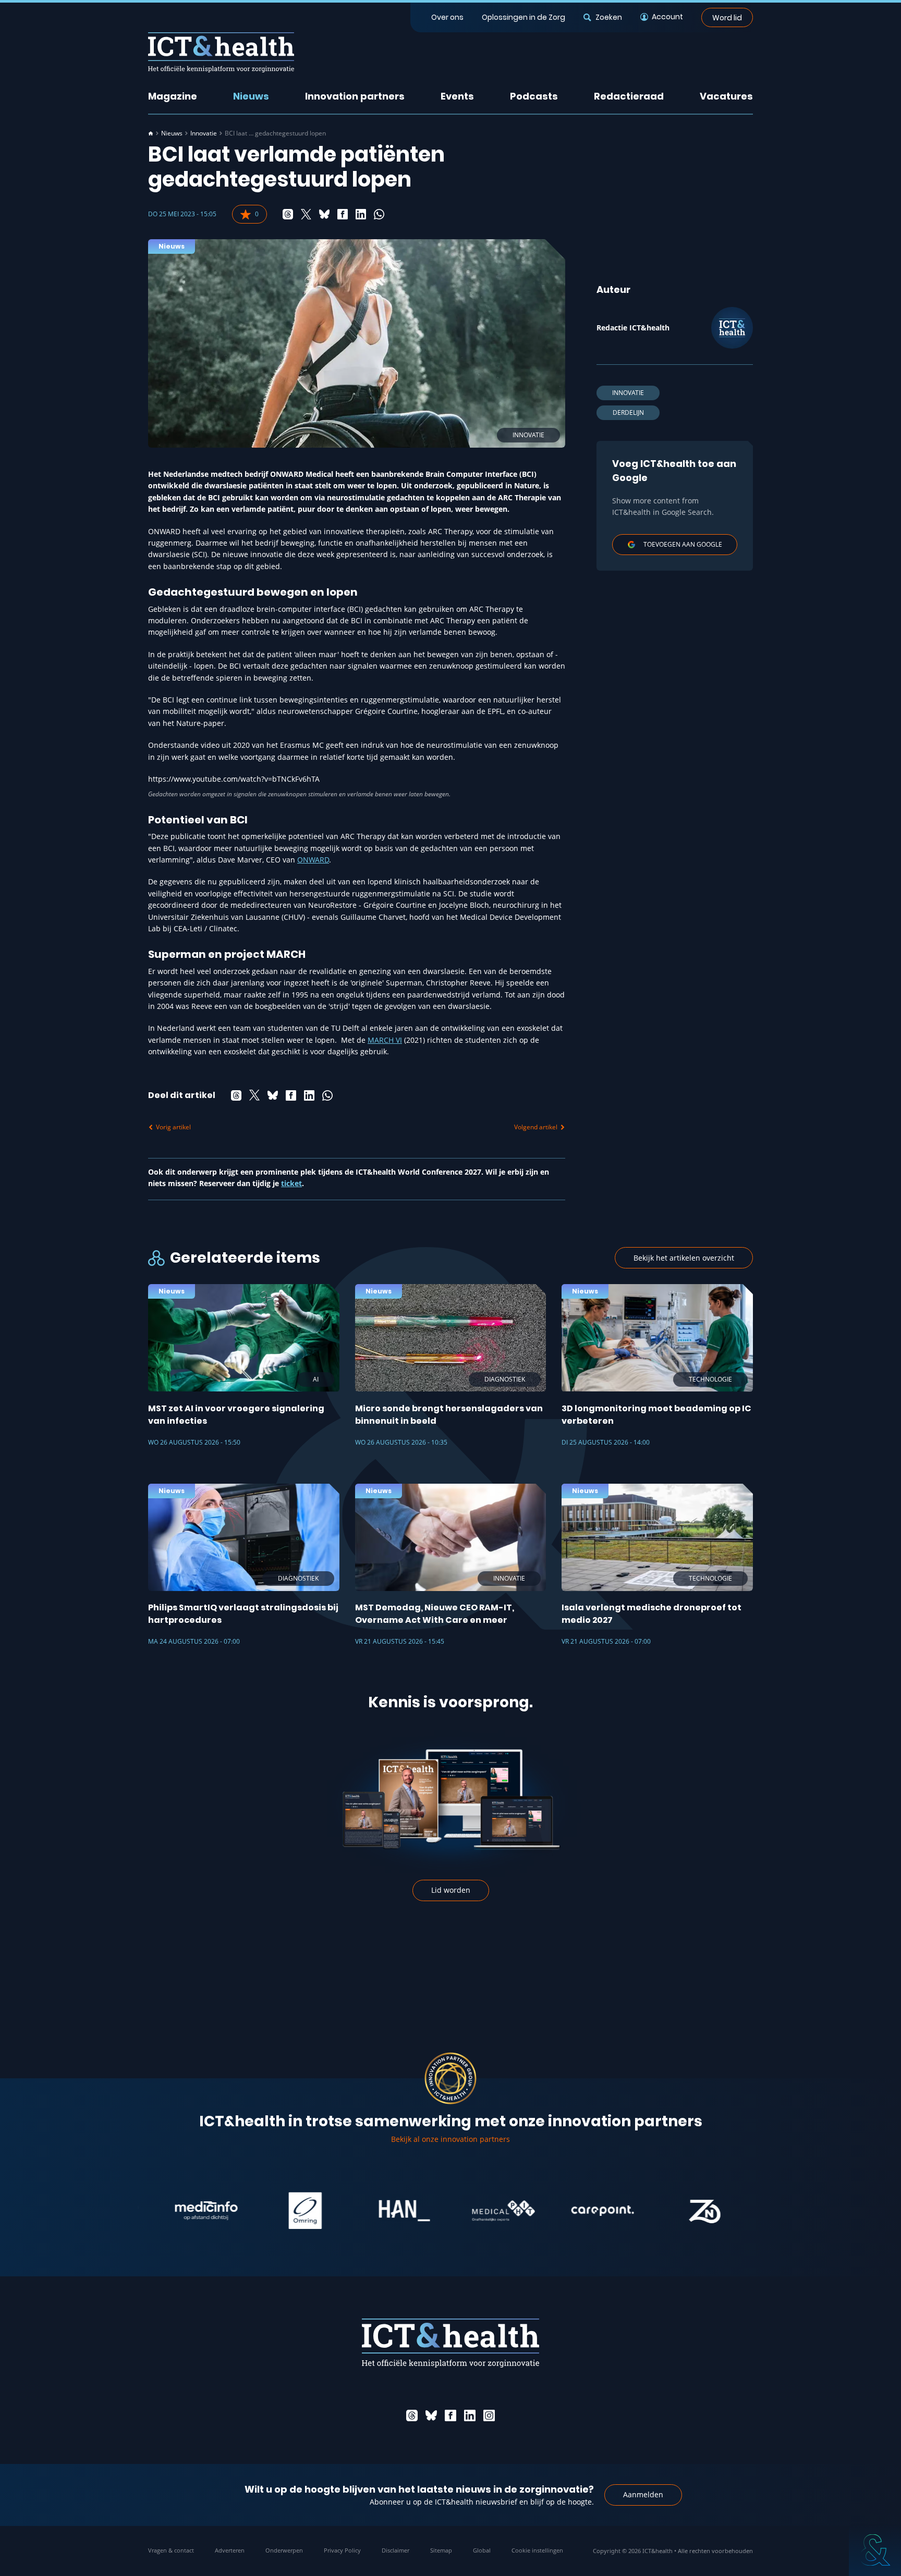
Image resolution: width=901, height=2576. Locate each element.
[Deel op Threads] (288, 214)
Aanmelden (643, 2494)
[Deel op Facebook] (343, 214)
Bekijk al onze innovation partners (451, 2139)
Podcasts (534, 96)
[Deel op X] (306, 214)
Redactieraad (629, 96)
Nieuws (251, 96)
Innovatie (204, 133)
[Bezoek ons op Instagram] (489, 2415)
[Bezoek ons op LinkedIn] (470, 2415)
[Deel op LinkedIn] (361, 214)
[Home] (151, 133)
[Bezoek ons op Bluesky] (431, 2415)
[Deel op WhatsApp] (379, 214)
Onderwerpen (284, 2550)
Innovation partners (355, 96)
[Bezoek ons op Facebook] (451, 2415)
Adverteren (230, 2550)
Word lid (727, 17)
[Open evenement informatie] (875, 2550)
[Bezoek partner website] (159, 2211)
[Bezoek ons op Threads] (412, 2415)
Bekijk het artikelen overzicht (684, 1258)
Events (457, 96)
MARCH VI (385, 1040)
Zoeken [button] (608, 17)
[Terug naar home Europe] (221, 52)
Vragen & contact (171, 2550)
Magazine (173, 96)
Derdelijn (628, 412)
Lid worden (451, 1890)
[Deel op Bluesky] (324, 214)
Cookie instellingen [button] (537, 2550)
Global (482, 2550)
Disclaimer (395, 2550)
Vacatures (726, 96)
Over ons (447, 17)
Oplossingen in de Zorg (523, 17)
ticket (291, 1183)
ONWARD (313, 860)
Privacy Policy (342, 2550)
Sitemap (441, 2550)
